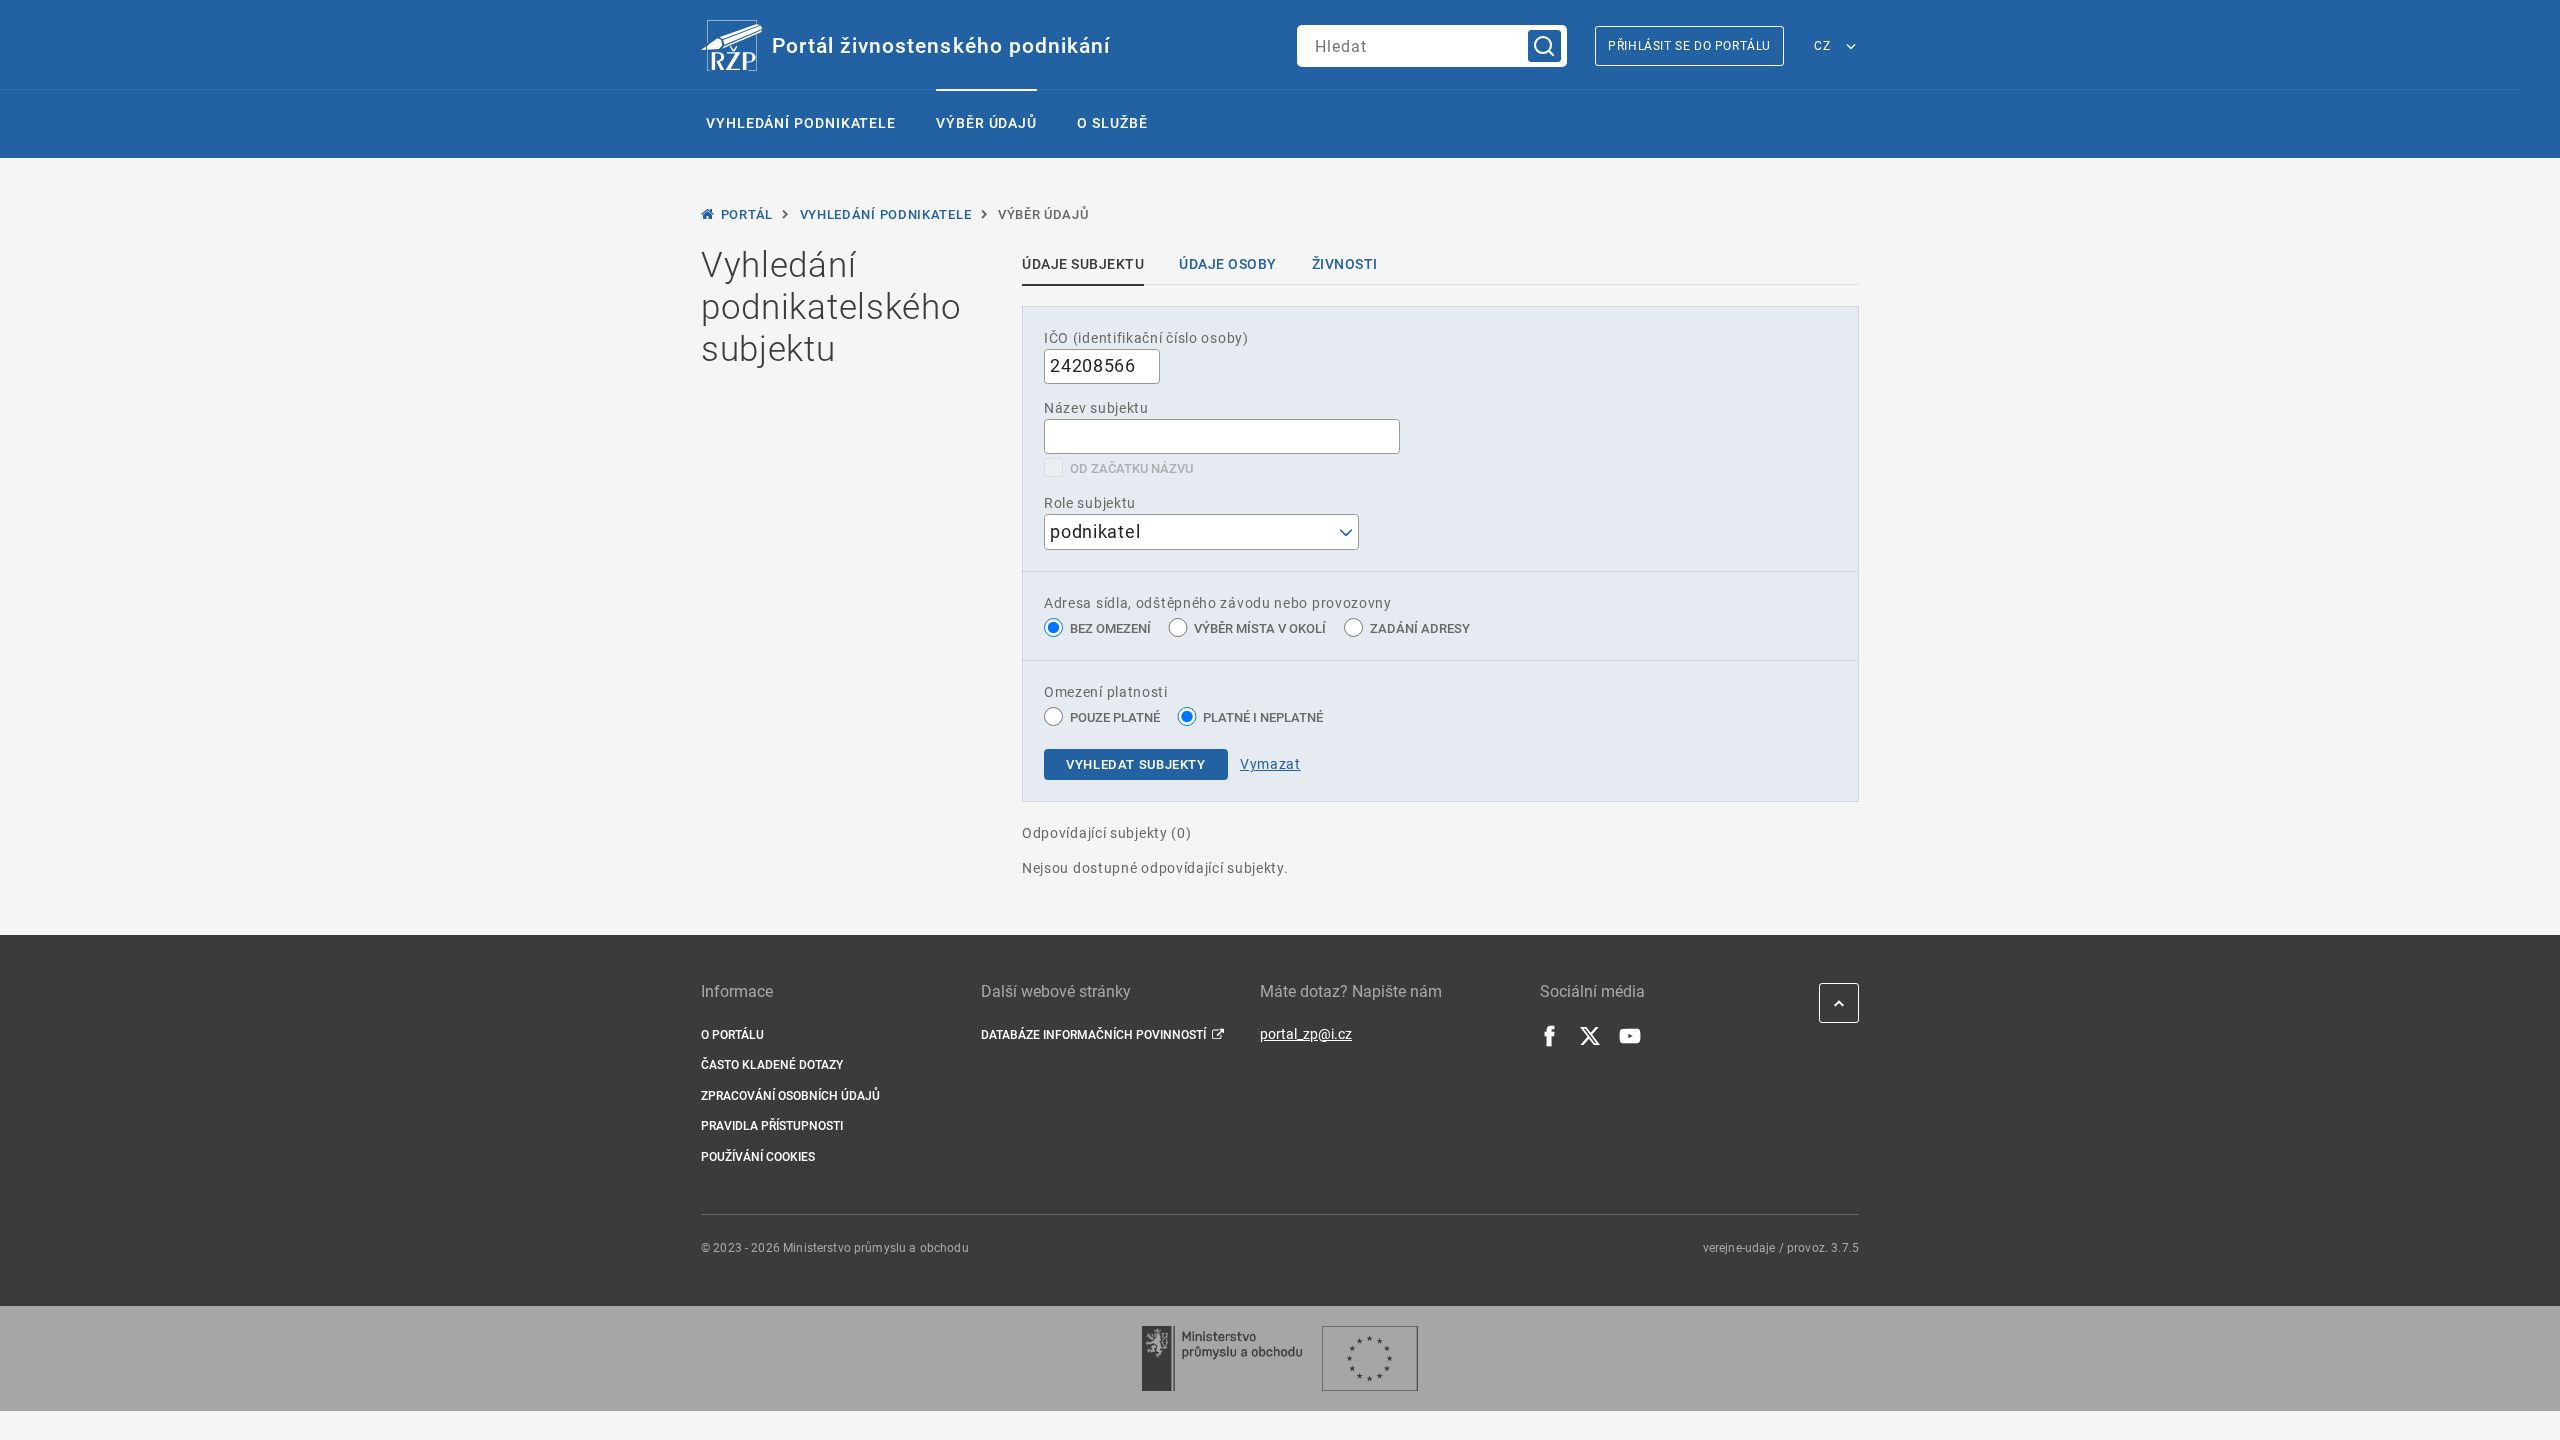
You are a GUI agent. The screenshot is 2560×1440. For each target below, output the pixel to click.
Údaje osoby (1228, 264)
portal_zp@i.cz (1306, 1034)
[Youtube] (1630, 1042)
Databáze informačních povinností (1093, 1035)
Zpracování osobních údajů (790, 1096)
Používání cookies (758, 1157)
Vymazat (1270, 764)
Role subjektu (1090, 503)
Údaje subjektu (1083, 264)
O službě (1112, 123)
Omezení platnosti (1106, 692)
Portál (747, 214)
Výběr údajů (986, 123)
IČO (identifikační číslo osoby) (1146, 338)
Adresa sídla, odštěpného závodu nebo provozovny (1218, 603)
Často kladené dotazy (772, 1065)
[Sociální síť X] (1590, 1042)
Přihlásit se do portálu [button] (1689, 46)
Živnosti (1345, 264)
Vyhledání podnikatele (801, 123)
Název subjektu (1096, 408)
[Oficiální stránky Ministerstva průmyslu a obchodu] (1221, 1358)
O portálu (732, 1035)
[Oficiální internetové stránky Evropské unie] (1370, 1358)
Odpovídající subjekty (1107, 833)
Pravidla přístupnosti (772, 1126)
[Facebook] (1550, 1042)
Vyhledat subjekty (1136, 764)
